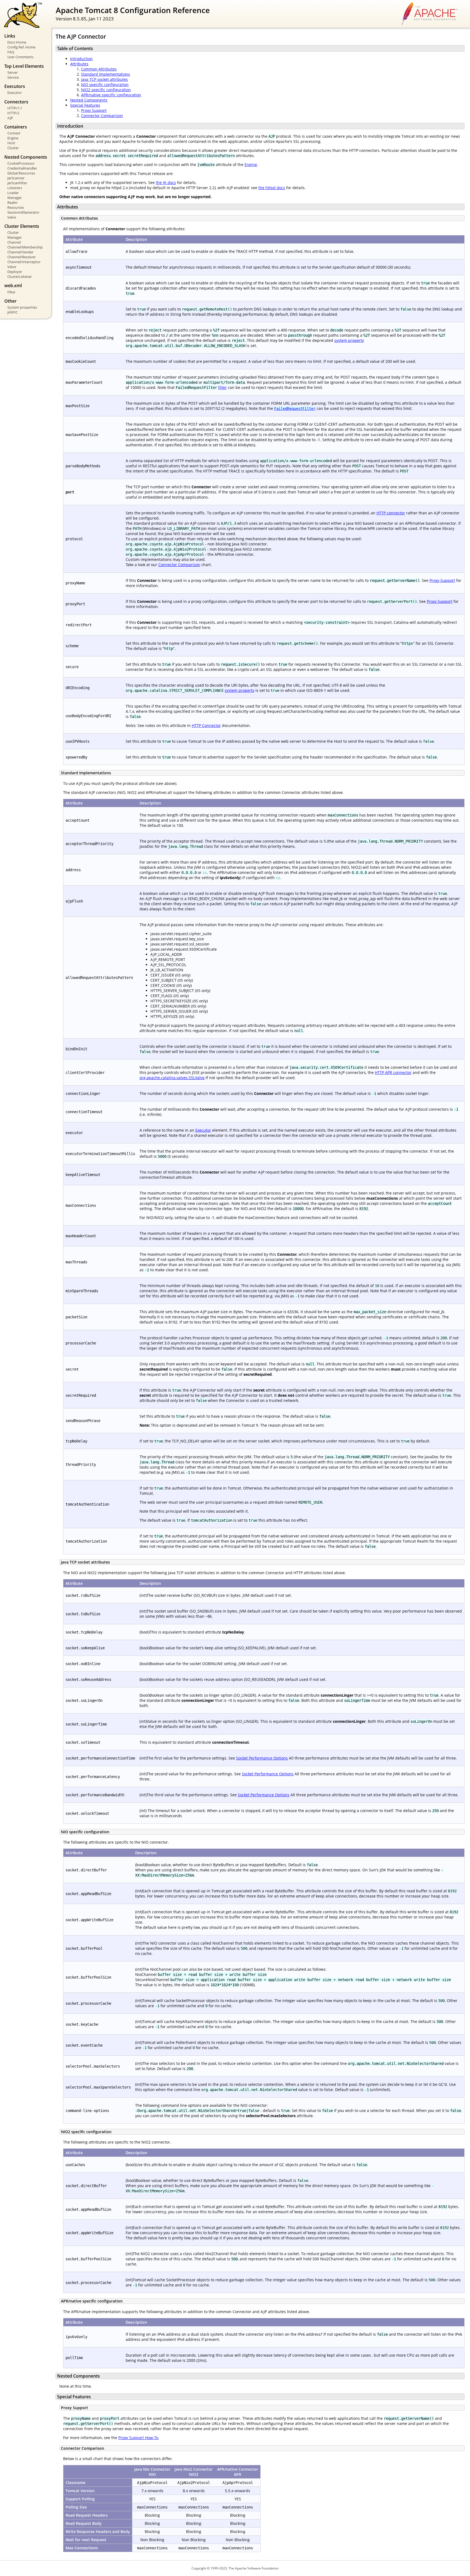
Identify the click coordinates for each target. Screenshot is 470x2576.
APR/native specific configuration (111, 95)
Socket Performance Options (262, 1758)
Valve (12, 217)
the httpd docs (272, 188)
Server (13, 72)
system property (349, 340)
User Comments (20, 57)
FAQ (11, 52)
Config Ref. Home (21, 47)
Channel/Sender (20, 252)
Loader (13, 193)
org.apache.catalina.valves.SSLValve (172, 1078)
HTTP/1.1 (15, 108)
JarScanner (16, 178)
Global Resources (21, 173)
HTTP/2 (13, 113)
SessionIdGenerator (23, 212)
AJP (10, 118)
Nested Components (89, 100)
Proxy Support (94, 110)
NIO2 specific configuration (106, 90)
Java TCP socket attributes (104, 79)
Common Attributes (99, 69)
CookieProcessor (21, 163)
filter (222, 387)
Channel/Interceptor (24, 262)
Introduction (81, 59)
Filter (11, 292)
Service (13, 77)
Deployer (15, 272)
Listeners (15, 188)
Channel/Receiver (21, 257)
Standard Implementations (106, 74)
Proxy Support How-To (138, 2438)
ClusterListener (20, 277)
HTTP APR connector (393, 1072)
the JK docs (166, 182)
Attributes (79, 64)
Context (14, 133)
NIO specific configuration (105, 85)
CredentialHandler (22, 168)
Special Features (85, 105)
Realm (12, 202)
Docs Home (17, 42)
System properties (22, 307)
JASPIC (13, 312)
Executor (15, 93)
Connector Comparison (102, 116)
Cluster (13, 148)
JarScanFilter (17, 183)
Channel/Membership (25, 247)
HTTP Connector (206, 725)
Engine (13, 138)
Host (11, 143)
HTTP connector (391, 513)
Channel (14, 242)
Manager (15, 198)
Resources (16, 207)
